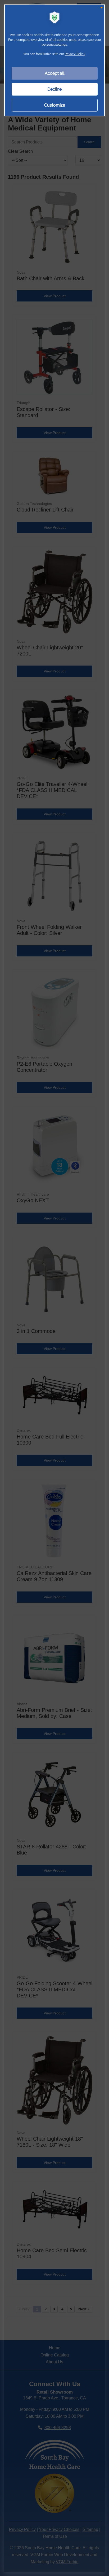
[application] (54, 1288)
